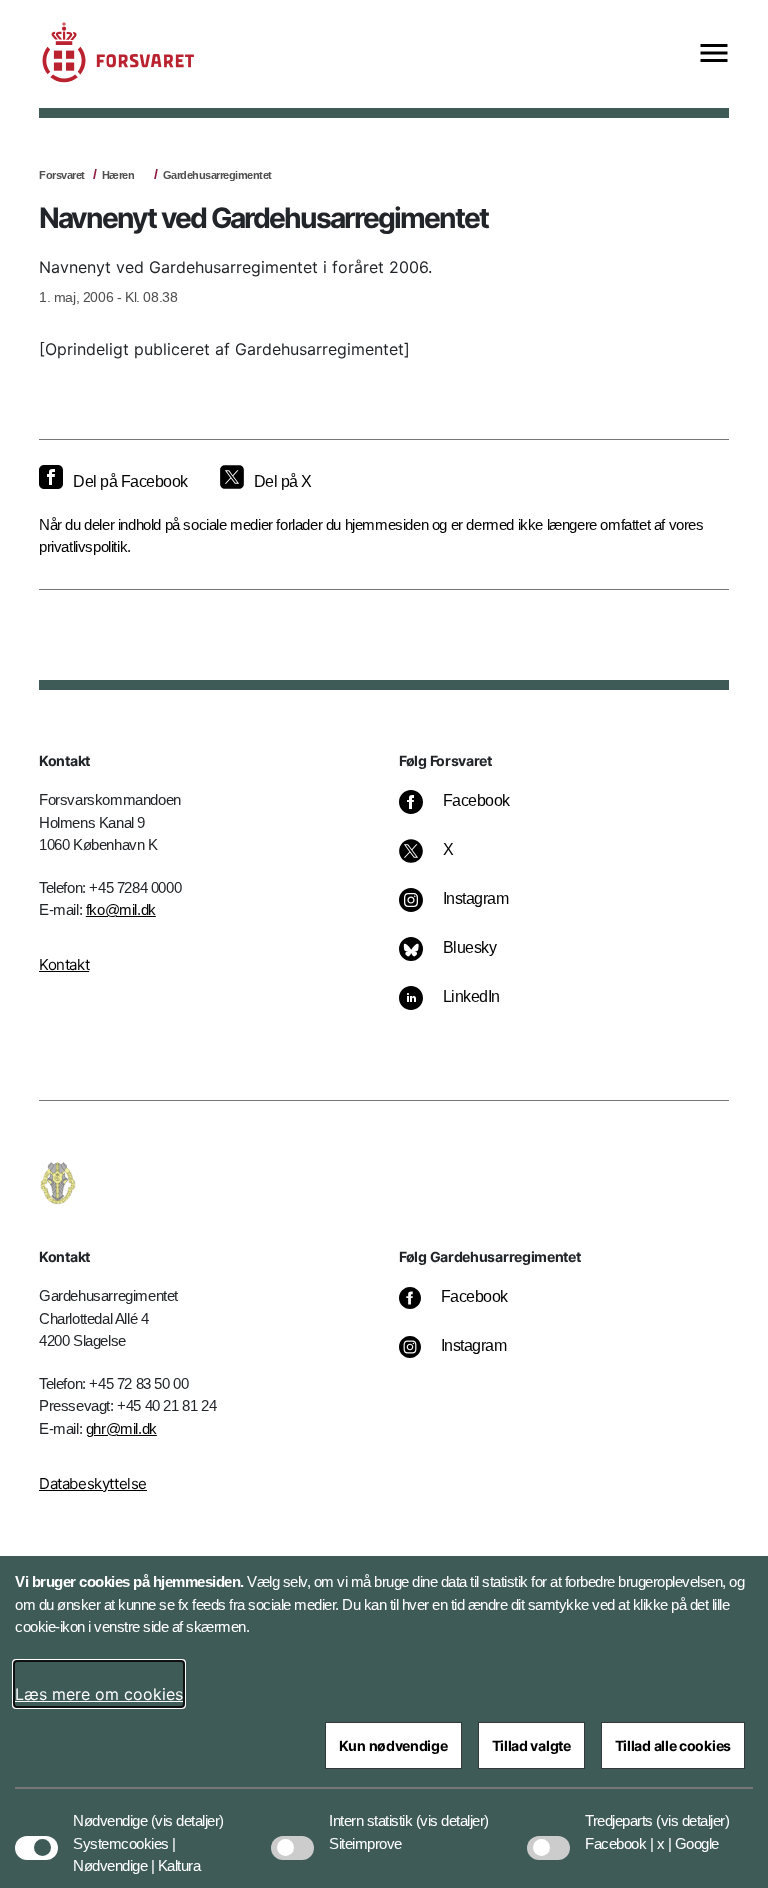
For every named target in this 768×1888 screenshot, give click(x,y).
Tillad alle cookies (673, 1745)
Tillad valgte (531, 1745)
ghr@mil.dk (121, 1428)
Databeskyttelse (93, 1483)
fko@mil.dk (121, 909)
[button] (187, 1811)
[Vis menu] (714, 54)
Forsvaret (62, 175)
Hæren (118, 175)
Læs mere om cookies (99, 1694)
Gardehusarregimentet (217, 175)
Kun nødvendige (393, 1745)
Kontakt (64, 964)
